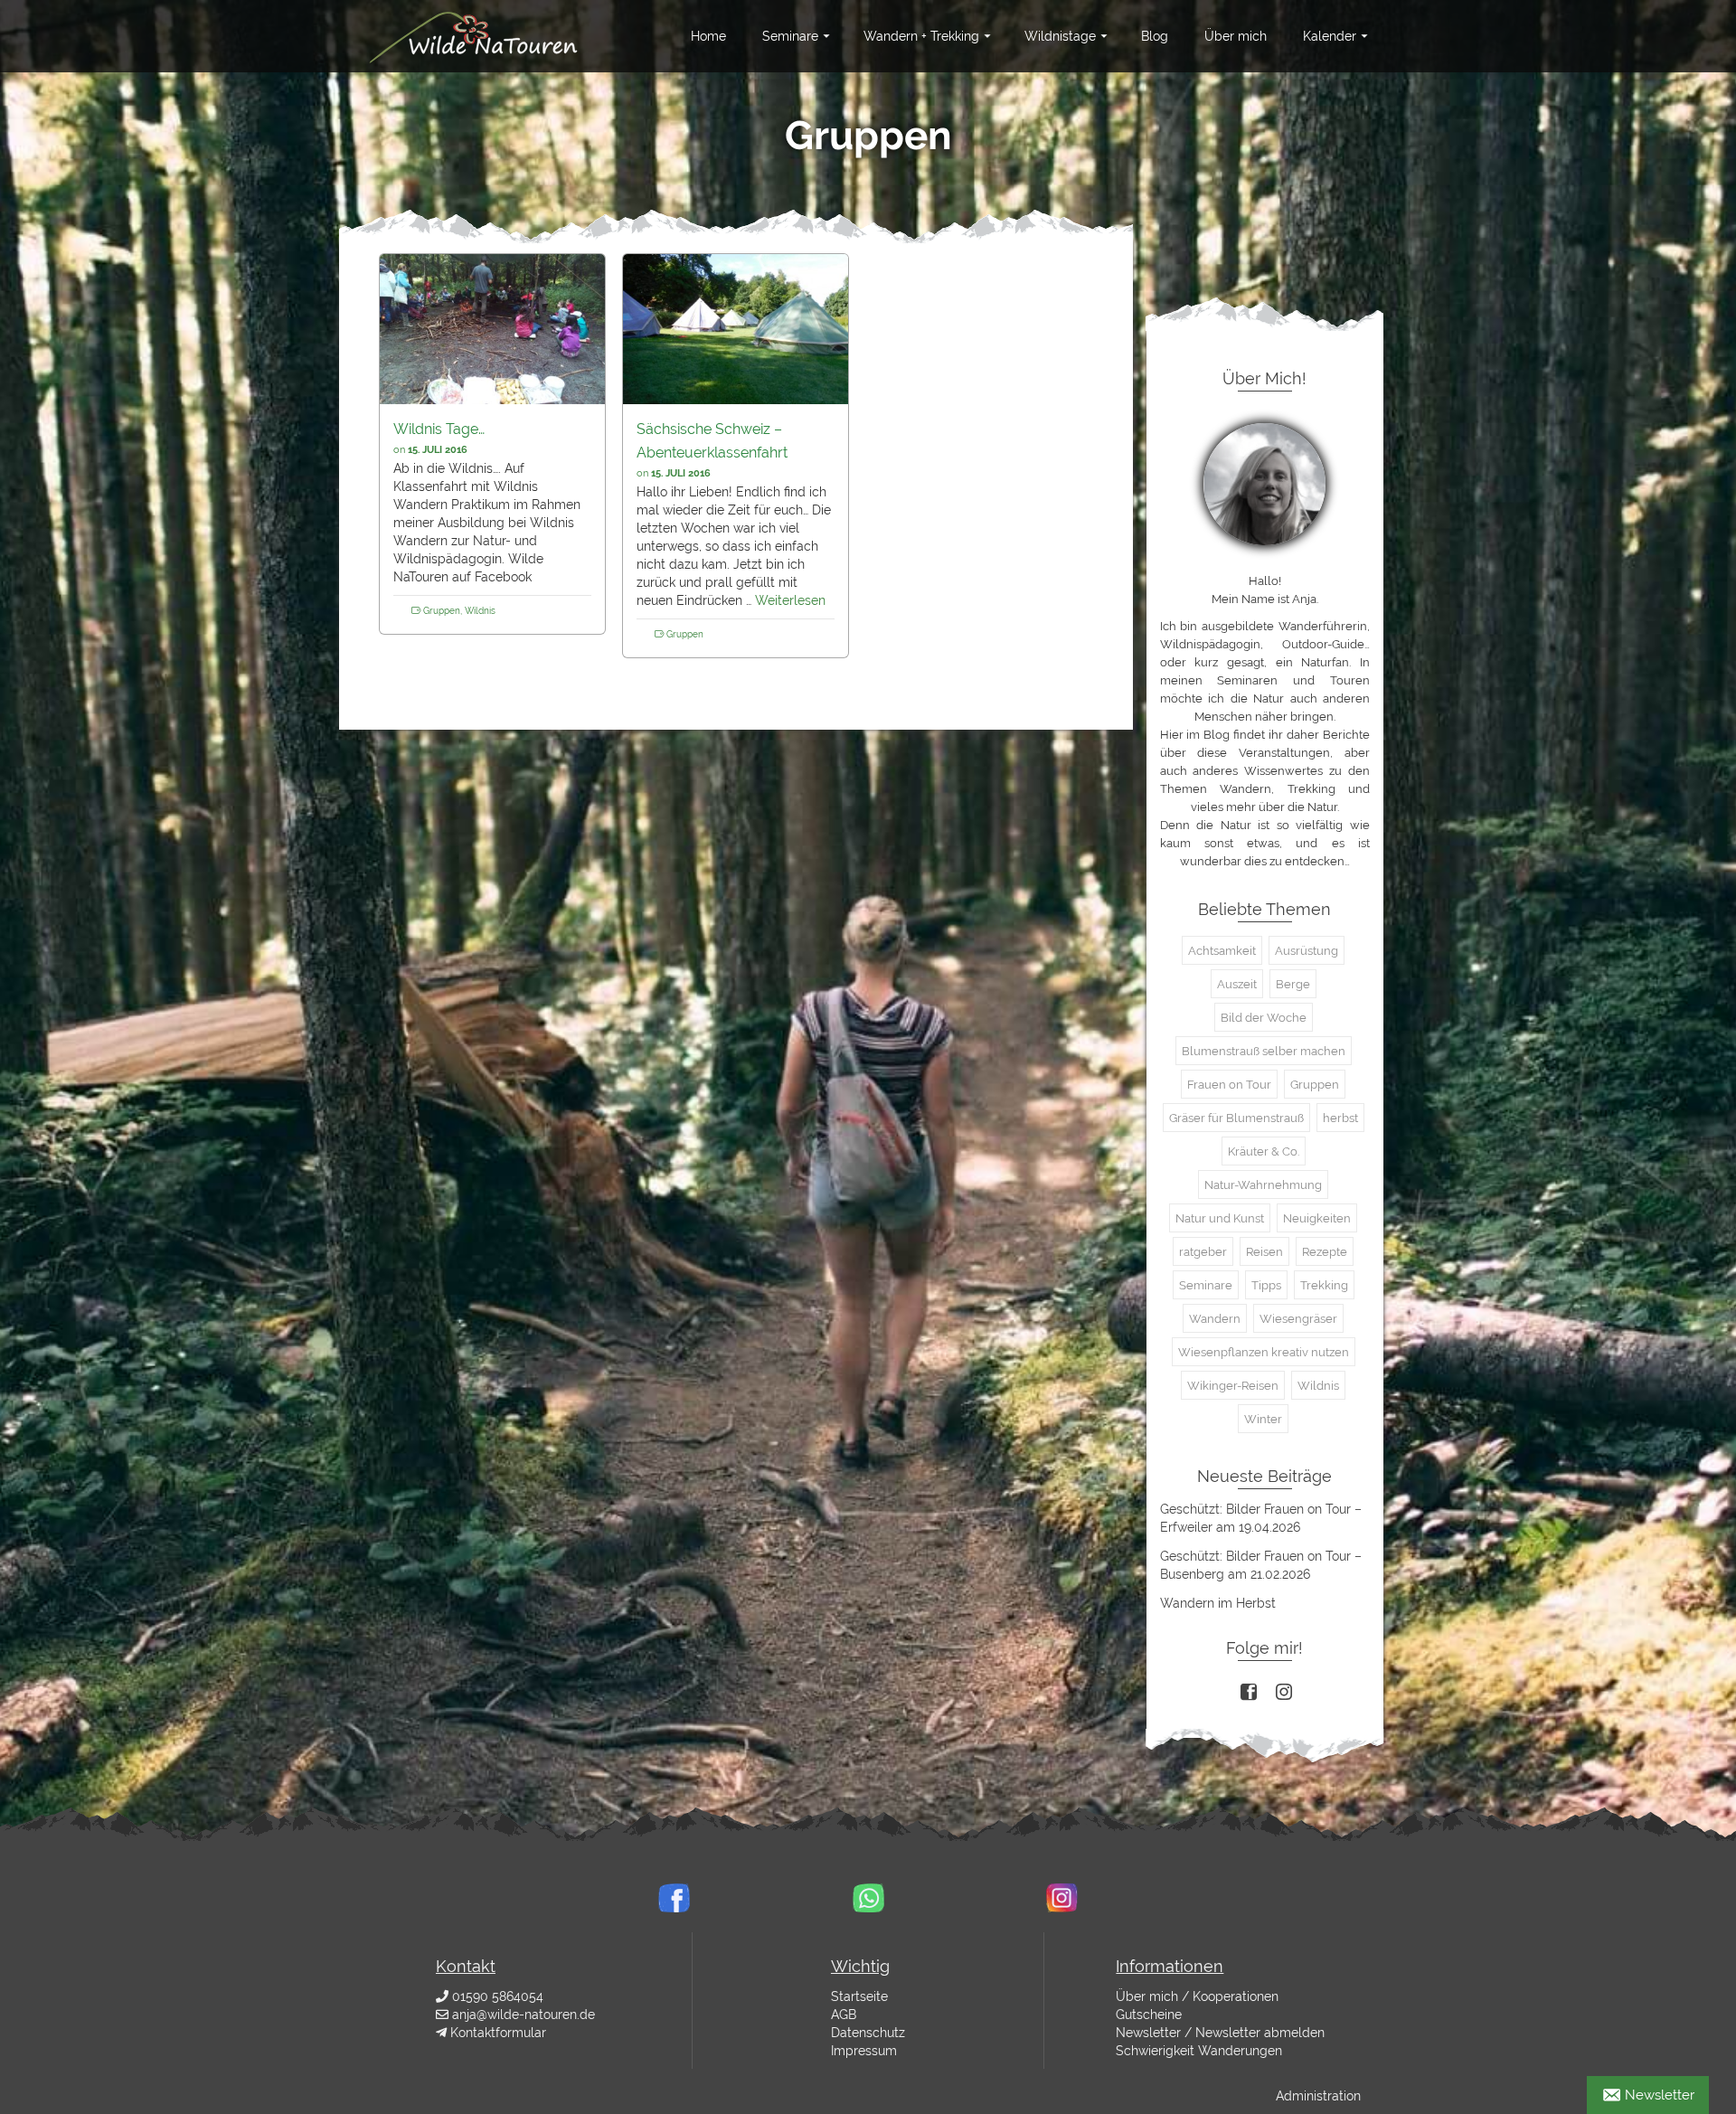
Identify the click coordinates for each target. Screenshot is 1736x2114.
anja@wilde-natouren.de (524, 2015)
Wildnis (480, 611)
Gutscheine (1149, 2015)
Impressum (864, 2051)
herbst (1340, 1118)
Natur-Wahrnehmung (1263, 1185)
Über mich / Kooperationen (1197, 1996)
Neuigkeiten (1317, 1218)
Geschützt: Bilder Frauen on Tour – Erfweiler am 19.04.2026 (1261, 1518)
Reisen (1264, 1252)
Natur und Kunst (1220, 1218)
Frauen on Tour (1229, 1085)
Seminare (1206, 1285)
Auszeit (1237, 984)
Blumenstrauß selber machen (1264, 1051)
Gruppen (442, 611)
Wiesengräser (1298, 1319)
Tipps (1266, 1285)
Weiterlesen (790, 600)
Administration (1318, 2096)
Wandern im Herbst (1218, 1603)
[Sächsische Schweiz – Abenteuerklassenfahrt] (736, 329)
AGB (844, 2015)
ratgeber (1203, 1252)
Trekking (1324, 1285)
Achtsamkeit (1222, 951)
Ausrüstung (1307, 951)
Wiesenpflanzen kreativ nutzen (1264, 1352)
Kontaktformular (498, 2033)
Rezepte (1325, 1252)
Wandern (1215, 1319)
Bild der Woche (1264, 1018)
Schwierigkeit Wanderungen (1199, 2051)
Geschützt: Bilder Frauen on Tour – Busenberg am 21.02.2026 (1261, 1565)
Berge (1293, 984)
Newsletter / (1154, 2033)
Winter (1263, 1419)
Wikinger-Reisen (1233, 1386)
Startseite (859, 1996)
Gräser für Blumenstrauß (1236, 1118)
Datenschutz (868, 2033)
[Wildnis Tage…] (492, 329)
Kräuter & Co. (1264, 1151)
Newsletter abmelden (1260, 2033)
